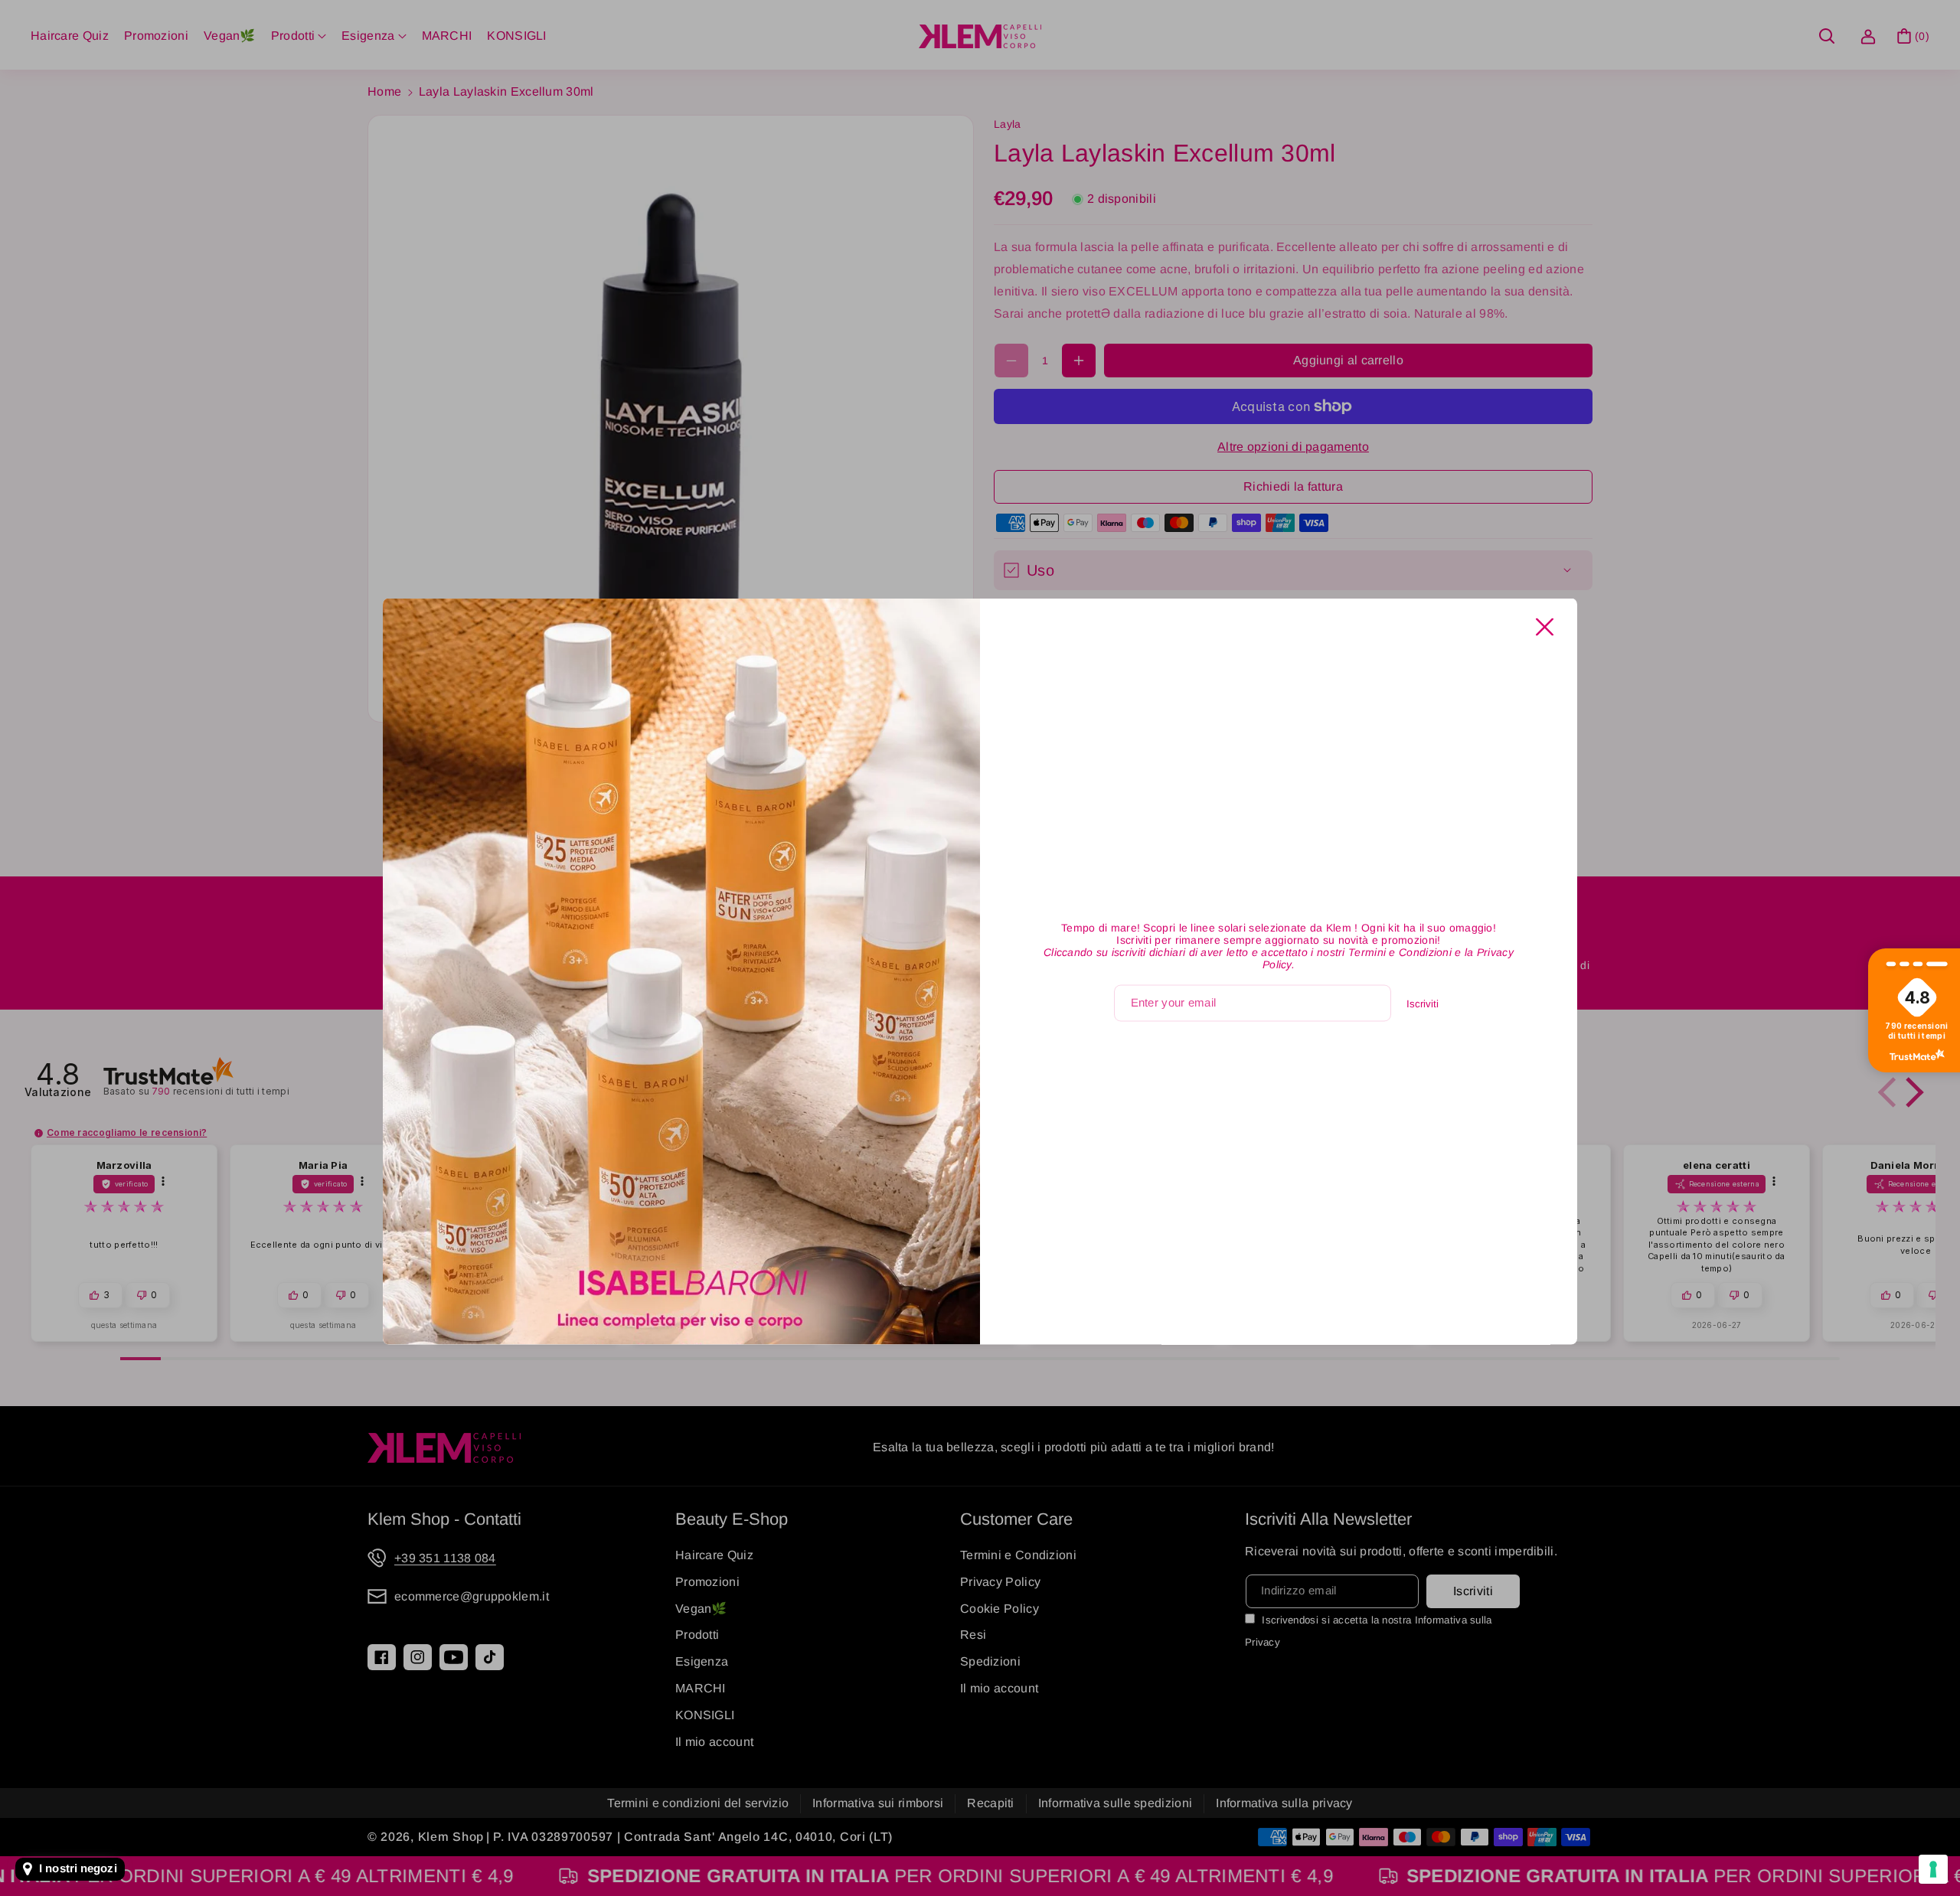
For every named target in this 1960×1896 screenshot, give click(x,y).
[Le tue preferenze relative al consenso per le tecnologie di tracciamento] (1933, 1869)
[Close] (1545, 627)
